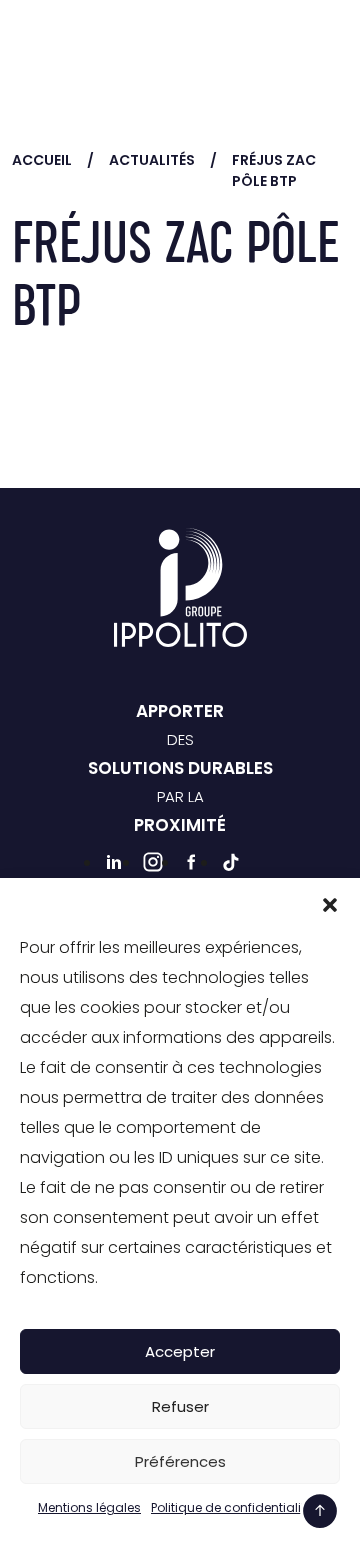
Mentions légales (89, 1507)
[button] (330, 903)
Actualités (152, 160)
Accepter (180, 1351)
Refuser (180, 1406)
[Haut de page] (320, 1511)
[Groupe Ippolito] (82, 44)
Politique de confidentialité (231, 1507)
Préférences (180, 1461)
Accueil (42, 160)
